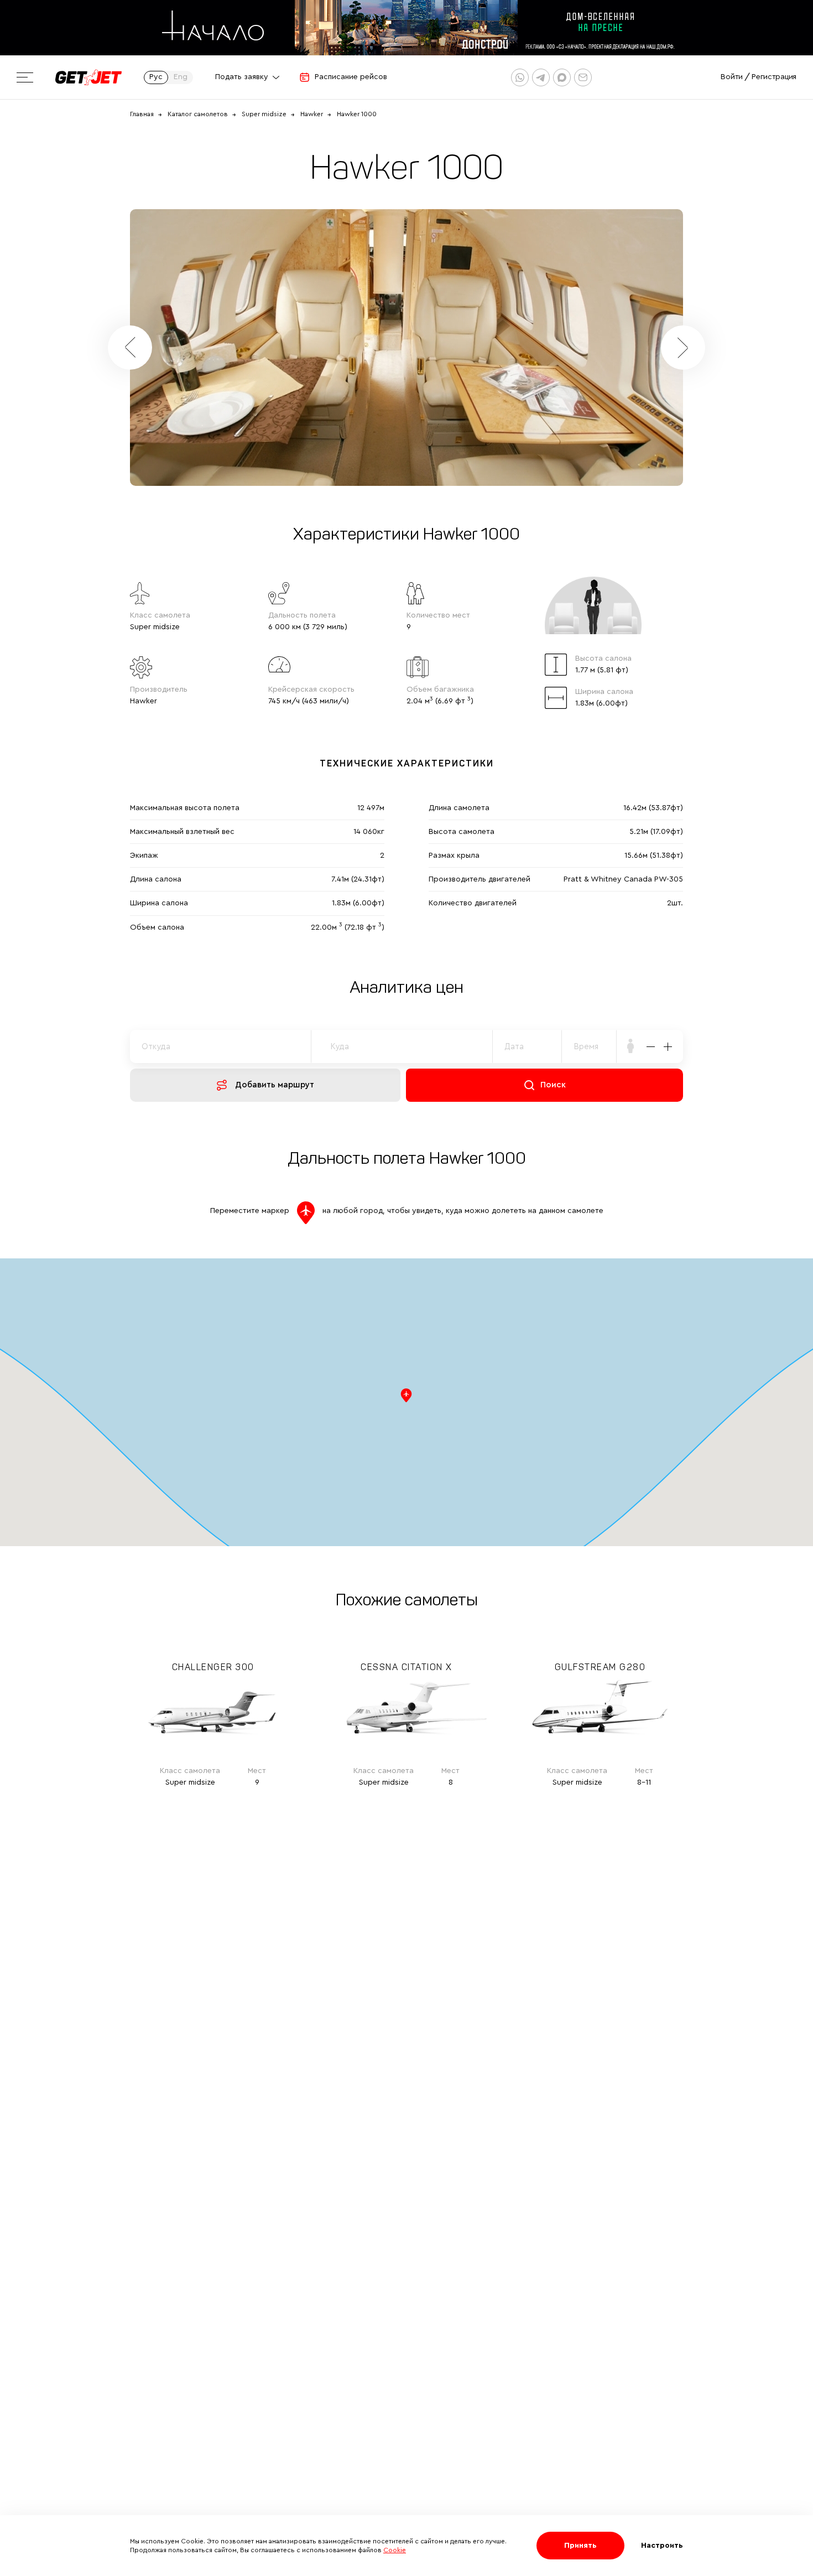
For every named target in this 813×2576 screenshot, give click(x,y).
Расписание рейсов (351, 77)
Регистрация (774, 77)
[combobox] (589, 1046)
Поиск (553, 1085)
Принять (580, 2546)
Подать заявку (242, 77)
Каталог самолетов (198, 114)
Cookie (395, 2550)
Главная (142, 114)
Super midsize (264, 114)
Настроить (662, 2546)
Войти (732, 77)
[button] (683, 348)
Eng (181, 77)
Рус (156, 77)
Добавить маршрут (275, 1085)
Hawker (312, 114)
